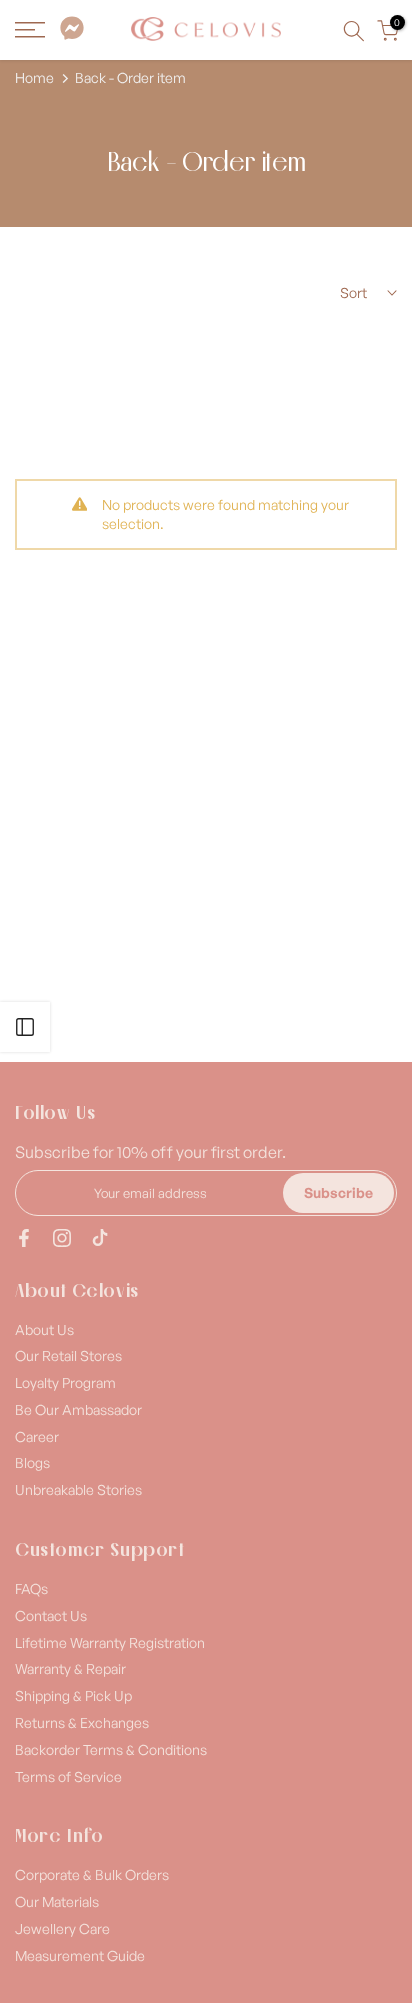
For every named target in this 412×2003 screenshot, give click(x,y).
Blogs (32, 1462)
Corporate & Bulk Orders (92, 1874)
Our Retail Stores (68, 1355)
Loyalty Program (65, 1382)
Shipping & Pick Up (73, 1695)
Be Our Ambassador (78, 1409)
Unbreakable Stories (78, 1489)
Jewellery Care (62, 1928)
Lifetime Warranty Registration (110, 1642)
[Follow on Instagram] (62, 1238)
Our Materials (57, 1901)
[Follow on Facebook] (24, 1238)
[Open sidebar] (25, 1027)
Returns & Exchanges (82, 1722)
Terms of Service (68, 1776)
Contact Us (51, 1615)
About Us (44, 1329)
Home (34, 78)
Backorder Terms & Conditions (111, 1749)
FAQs (31, 1588)
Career (37, 1436)
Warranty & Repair (70, 1668)
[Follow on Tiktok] (100, 1238)
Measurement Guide (80, 1955)
